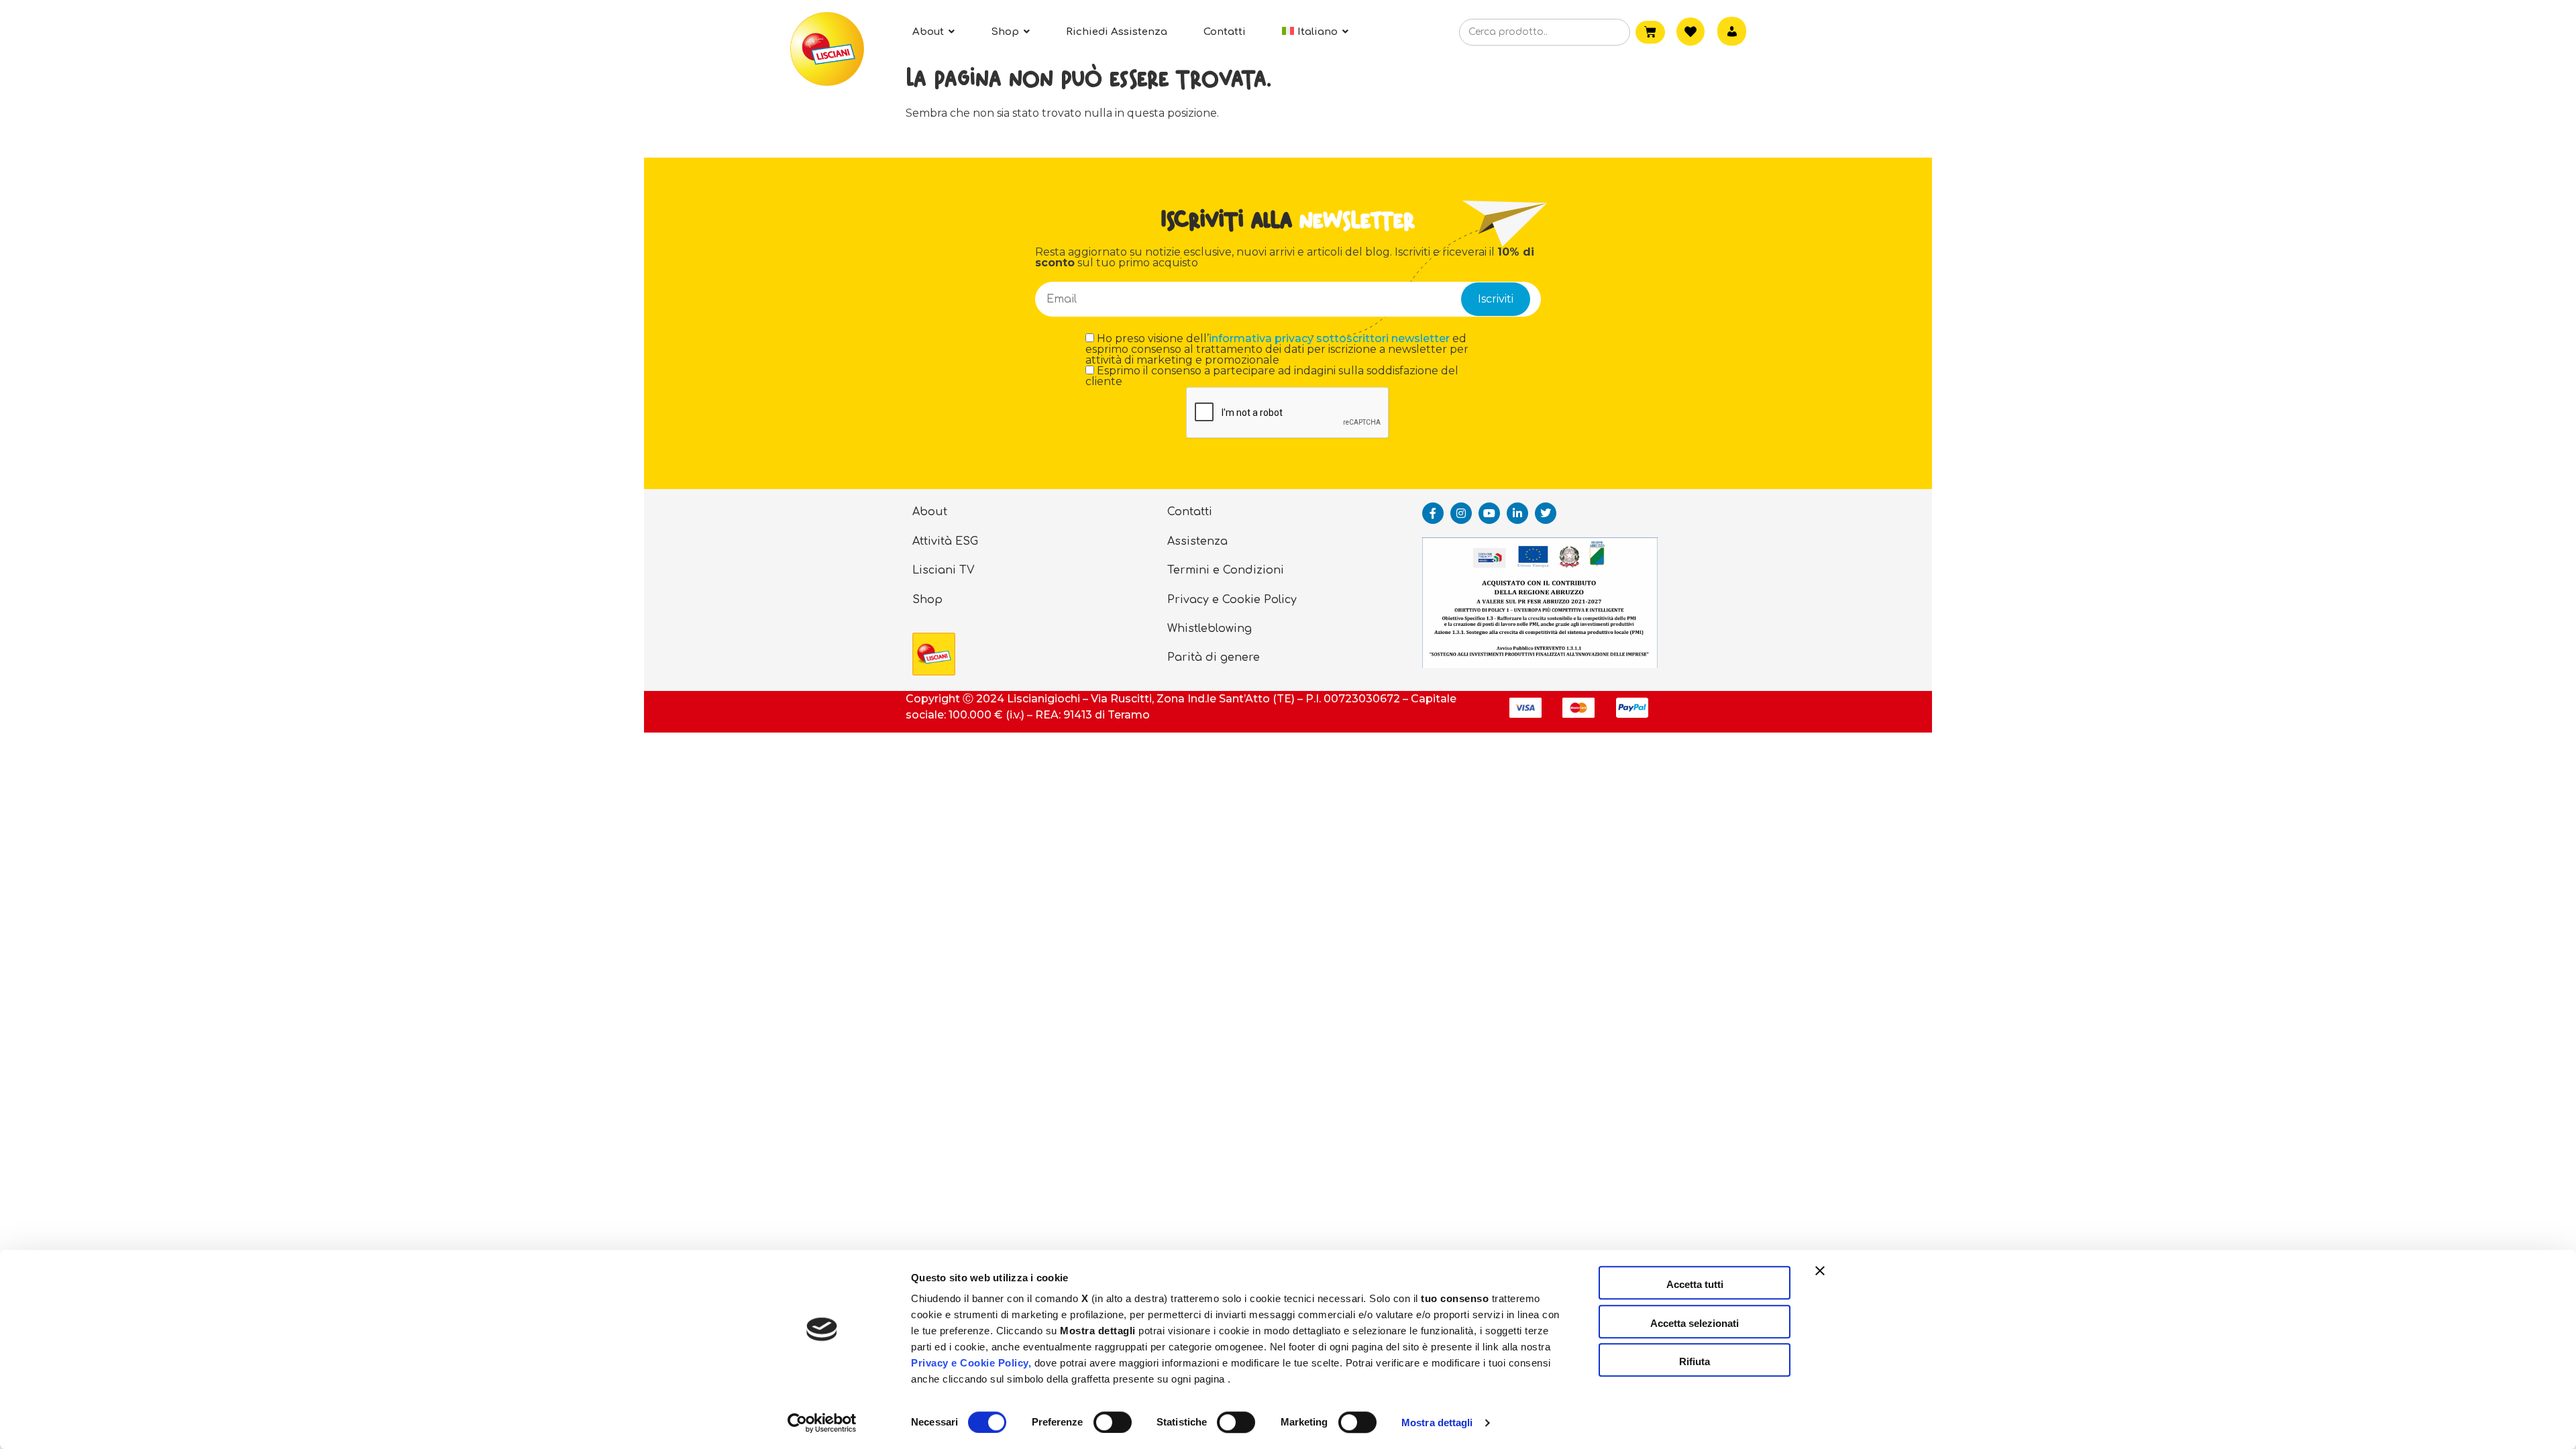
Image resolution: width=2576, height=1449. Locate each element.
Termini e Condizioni (1226, 570)
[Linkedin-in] (1517, 513)
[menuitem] (1315, 32)
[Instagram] (1461, 513)
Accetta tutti (1695, 1284)
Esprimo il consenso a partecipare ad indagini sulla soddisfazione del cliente (1272, 376)
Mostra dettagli (1437, 1423)
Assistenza (1197, 541)
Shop (927, 600)
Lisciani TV (944, 570)
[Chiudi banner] (1820, 1283)
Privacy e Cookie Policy (1232, 600)
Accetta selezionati (1695, 1323)
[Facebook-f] (1433, 513)
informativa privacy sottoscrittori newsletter (1329, 338)
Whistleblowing (1210, 629)
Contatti (1190, 512)
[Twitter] (1546, 513)
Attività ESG (945, 541)
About (930, 512)
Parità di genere (1214, 657)
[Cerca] (1599, 33)
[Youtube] (1489, 513)
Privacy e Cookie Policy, (971, 1363)
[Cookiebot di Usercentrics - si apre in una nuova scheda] (822, 1423)
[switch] (1113, 1422)
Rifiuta (1695, 1361)
